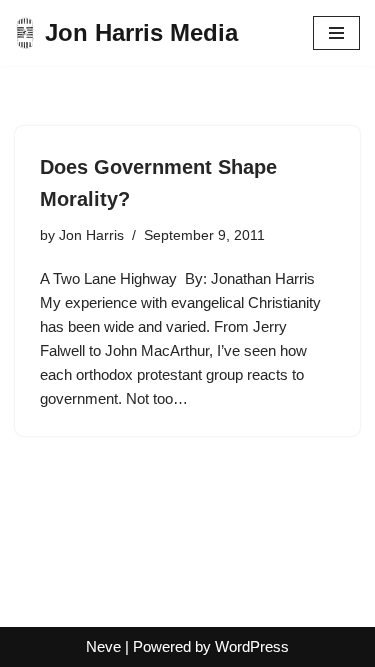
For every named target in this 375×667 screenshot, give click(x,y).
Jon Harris (91, 235)
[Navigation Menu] (336, 33)
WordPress (252, 646)
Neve (103, 646)
